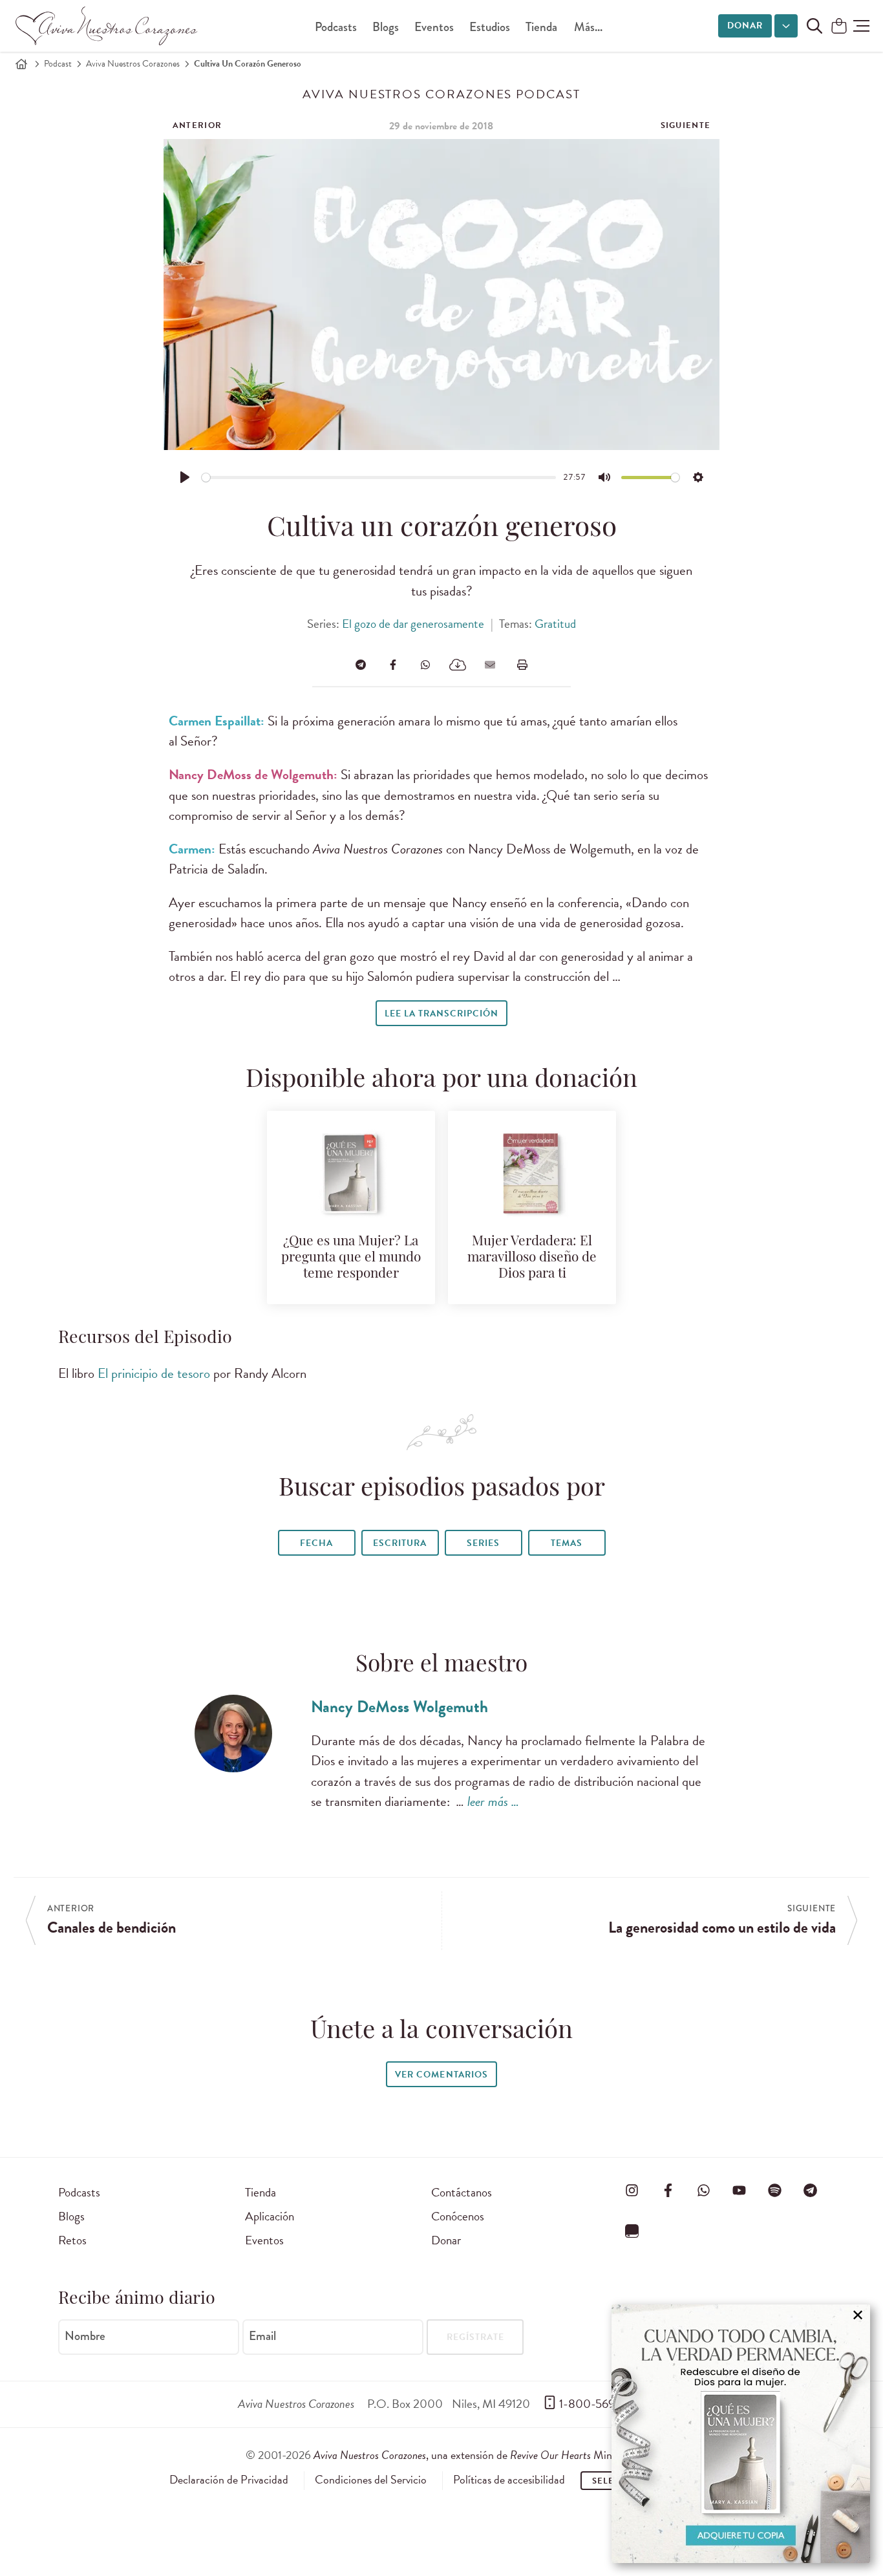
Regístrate (475, 2337)
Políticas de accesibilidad (509, 2480)
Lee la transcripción (441, 1014)
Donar (745, 26)
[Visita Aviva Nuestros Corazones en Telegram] (811, 2190)
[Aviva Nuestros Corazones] (107, 26)
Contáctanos (462, 2192)
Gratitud (555, 624)
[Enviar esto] (490, 665)
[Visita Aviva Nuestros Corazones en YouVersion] (632, 2231)
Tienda (541, 27)
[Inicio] (21, 64)
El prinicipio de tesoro (154, 1373)
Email (262, 2336)
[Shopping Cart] (839, 27)
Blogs (386, 27)
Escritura (400, 1543)
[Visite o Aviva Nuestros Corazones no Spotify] (775, 2190)
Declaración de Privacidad (229, 2480)
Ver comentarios (441, 2075)
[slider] (379, 478)
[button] (861, 26)
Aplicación (270, 2216)
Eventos (434, 27)
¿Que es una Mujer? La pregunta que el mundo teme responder (351, 1258)
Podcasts (336, 27)
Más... (588, 27)
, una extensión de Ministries (476, 2455)
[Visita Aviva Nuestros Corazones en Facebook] (668, 2190)
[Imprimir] (522, 665)
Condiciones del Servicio (371, 2480)
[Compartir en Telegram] (361, 665)
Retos (72, 2240)
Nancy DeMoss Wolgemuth (399, 1707)
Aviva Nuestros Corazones (133, 64)
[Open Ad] (741, 2434)
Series (483, 1543)
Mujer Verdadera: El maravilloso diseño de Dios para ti (532, 1258)
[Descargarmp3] (458, 665)
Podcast (58, 64)
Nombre (85, 2336)
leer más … (493, 1801)
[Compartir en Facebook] (393, 665)
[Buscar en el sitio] (814, 26)
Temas (567, 1543)
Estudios (490, 27)
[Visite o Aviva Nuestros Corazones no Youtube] (739, 2190)
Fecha (316, 1543)
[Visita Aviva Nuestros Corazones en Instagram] (632, 2190)
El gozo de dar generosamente (413, 624)
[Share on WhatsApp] (425, 665)
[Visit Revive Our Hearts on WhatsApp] (703, 2190)
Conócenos (458, 2216)
